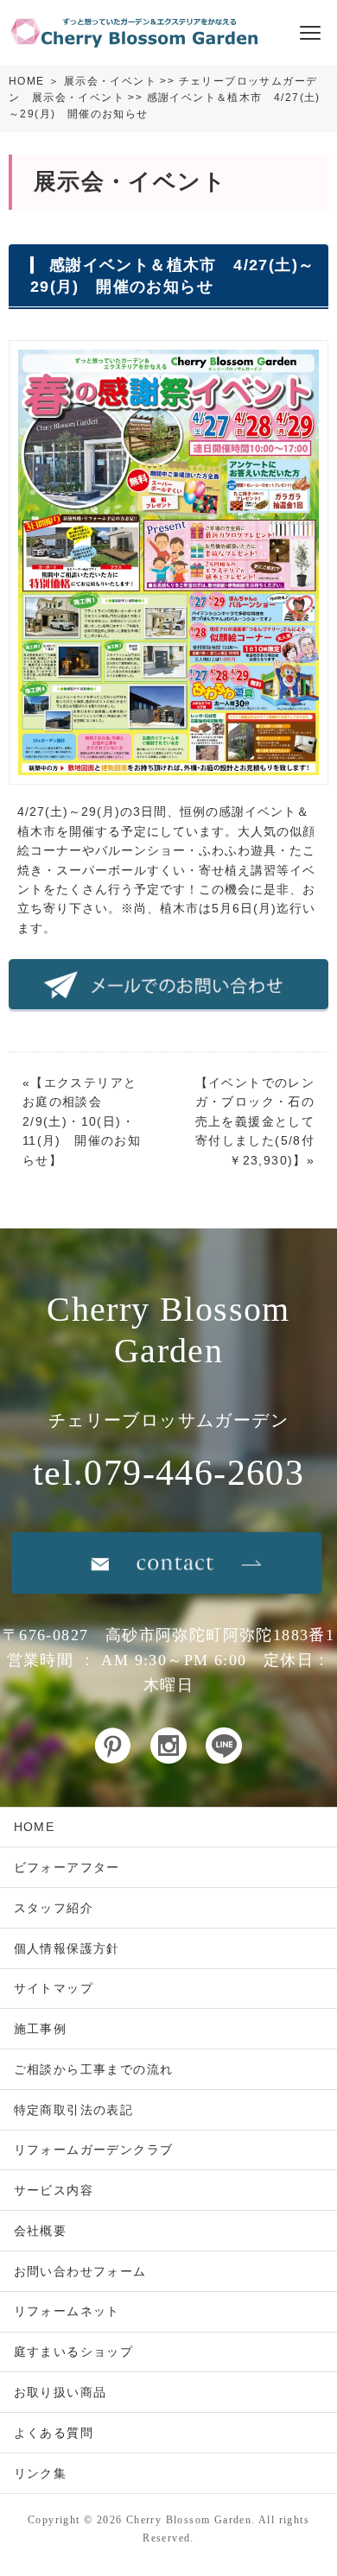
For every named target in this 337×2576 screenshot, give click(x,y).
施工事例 (41, 2029)
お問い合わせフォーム (80, 2271)
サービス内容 (54, 2190)
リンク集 (41, 2473)
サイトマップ (54, 1988)
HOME (27, 81)
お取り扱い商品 (60, 2392)
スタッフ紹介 (54, 1908)
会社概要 (41, 2231)
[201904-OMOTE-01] (168, 775)
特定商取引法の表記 (74, 2110)
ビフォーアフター (67, 1867)
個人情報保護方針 (67, 1948)
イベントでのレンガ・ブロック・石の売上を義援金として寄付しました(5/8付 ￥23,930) (262, 1121)
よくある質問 (54, 2433)
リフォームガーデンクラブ (94, 2150)
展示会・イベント (110, 81)
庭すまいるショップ (74, 2352)
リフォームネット (67, 2311)
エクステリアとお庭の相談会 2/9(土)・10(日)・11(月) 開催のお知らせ (82, 1121)
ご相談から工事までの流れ (94, 2069)
